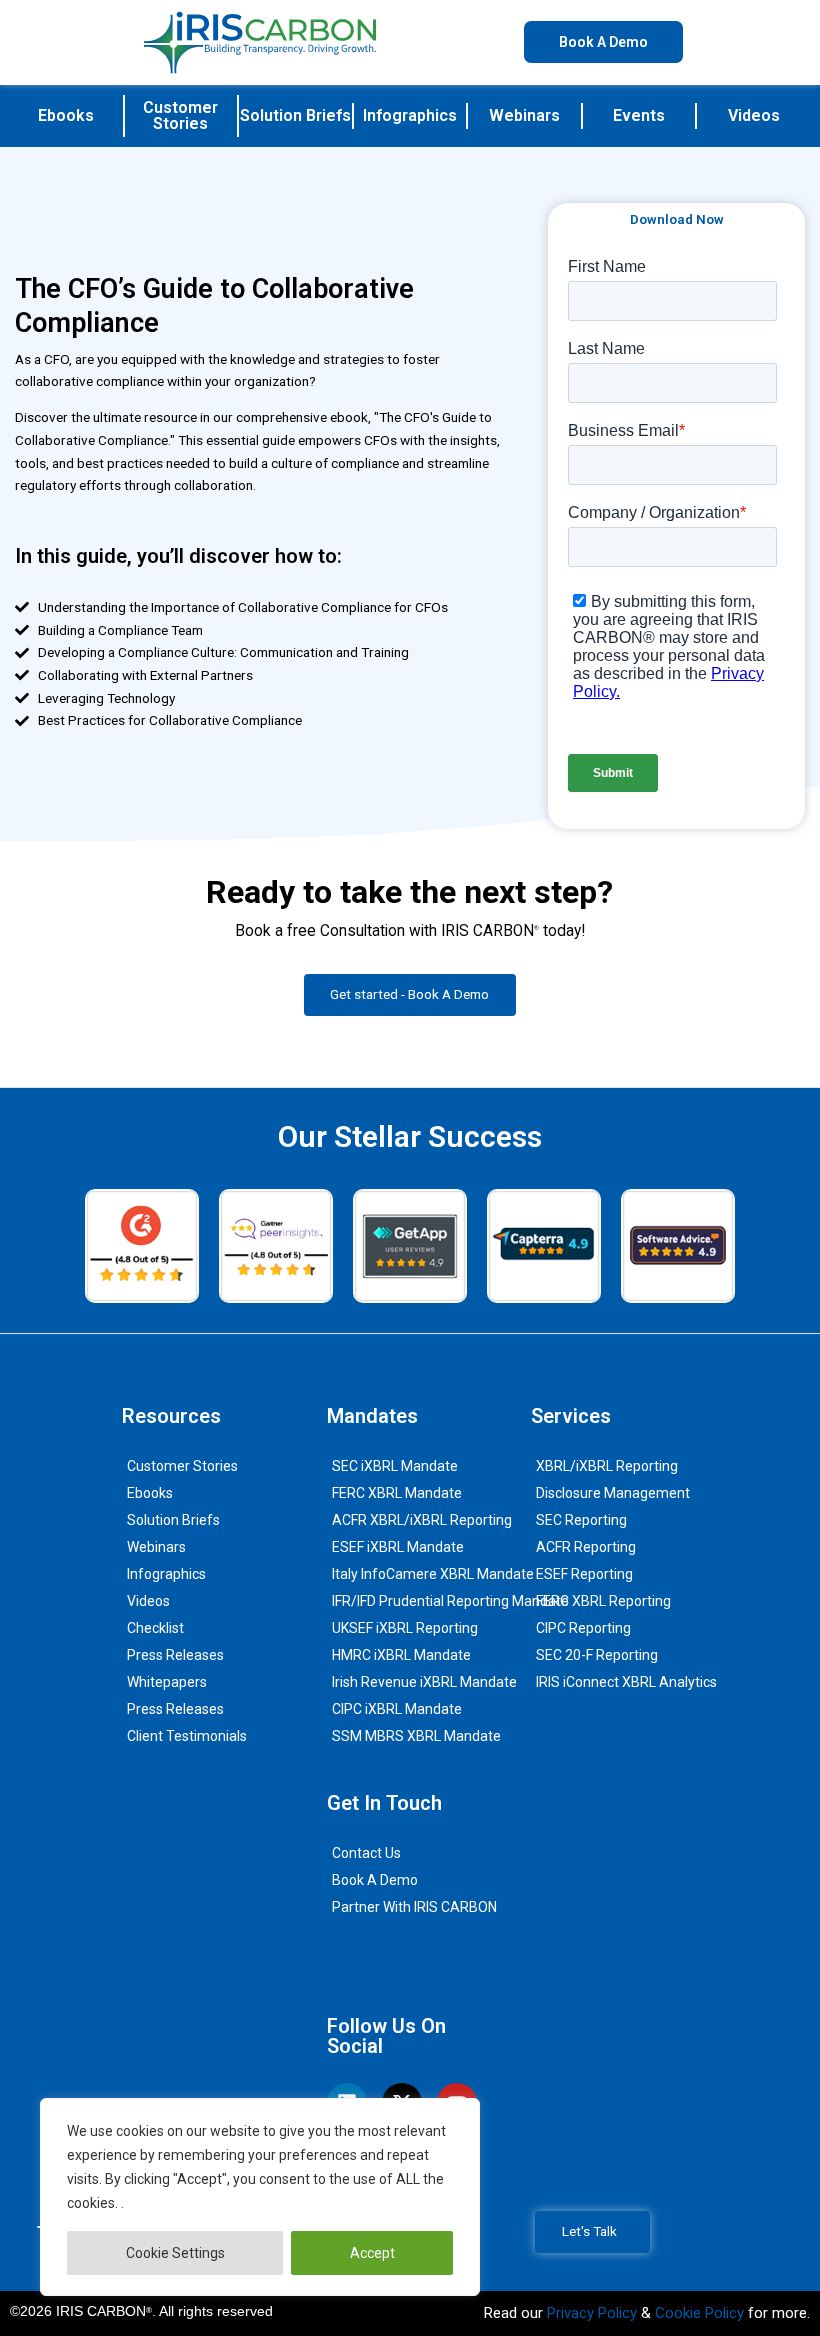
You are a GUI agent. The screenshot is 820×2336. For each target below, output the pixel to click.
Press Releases (175, 1655)
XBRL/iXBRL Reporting (607, 1466)
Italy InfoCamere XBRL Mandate (433, 1574)
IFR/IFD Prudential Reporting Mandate (450, 1601)
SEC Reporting (581, 1520)
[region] (260, 2197)
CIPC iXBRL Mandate (397, 1709)
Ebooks (66, 115)
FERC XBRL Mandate (397, 1493)
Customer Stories (180, 115)
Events (639, 115)
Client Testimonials (187, 1736)
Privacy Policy (592, 2313)
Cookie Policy (699, 2313)
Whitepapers (167, 1682)
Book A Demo (375, 1880)
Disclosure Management (613, 1493)
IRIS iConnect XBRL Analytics (626, 1682)
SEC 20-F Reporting (597, 1655)
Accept (372, 2253)
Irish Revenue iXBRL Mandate (424, 1682)
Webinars (524, 115)
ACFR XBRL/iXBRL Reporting (422, 1520)
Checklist (155, 1628)
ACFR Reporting (586, 1547)
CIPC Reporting (583, 1628)
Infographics (410, 115)
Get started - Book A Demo (409, 994)
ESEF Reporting (584, 1574)
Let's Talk (589, 2231)
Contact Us (366, 1853)
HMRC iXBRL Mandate (401, 1655)
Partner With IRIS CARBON (414, 1907)
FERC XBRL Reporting (603, 1601)
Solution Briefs (295, 115)
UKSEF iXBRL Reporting (405, 1628)
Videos (754, 115)
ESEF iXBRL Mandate (398, 1547)
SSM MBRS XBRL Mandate (416, 1736)
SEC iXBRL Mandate (395, 1466)
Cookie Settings (175, 2253)
